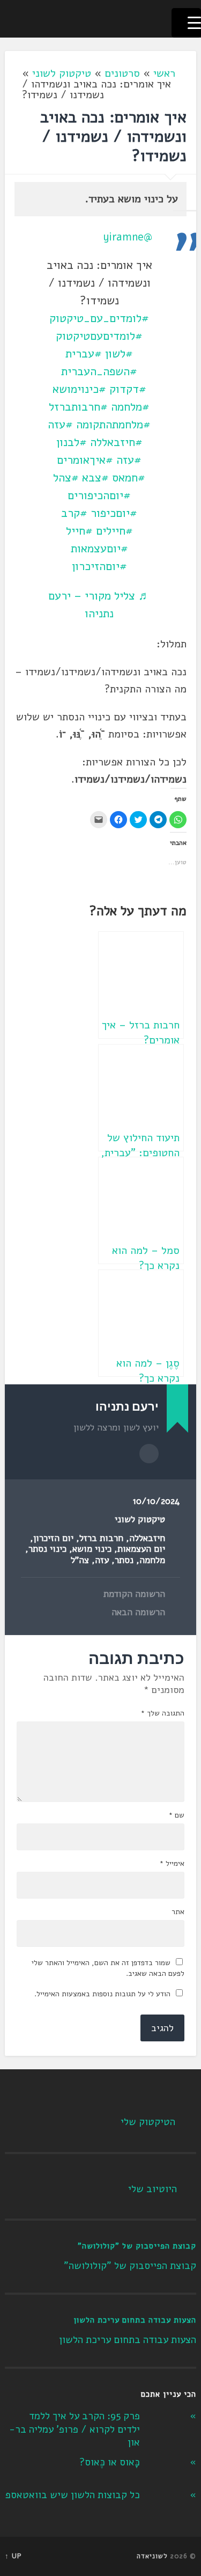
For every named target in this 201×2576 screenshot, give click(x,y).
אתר (178, 1912)
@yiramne (128, 237)
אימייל (172, 1864)
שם (176, 1815)
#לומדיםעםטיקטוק (99, 336)
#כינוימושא (79, 389)
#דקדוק (128, 389)
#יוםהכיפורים (99, 495)
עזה (102, 1560)
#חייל (79, 531)
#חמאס (129, 478)
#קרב (74, 513)
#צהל (66, 478)
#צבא (95, 478)
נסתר (124, 1560)
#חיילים (114, 531)
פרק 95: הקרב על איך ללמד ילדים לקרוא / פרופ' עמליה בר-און (75, 2429)
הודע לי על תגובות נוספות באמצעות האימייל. (102, 1994)
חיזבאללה (147, 1538)
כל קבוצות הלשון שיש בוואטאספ (73, 2495)
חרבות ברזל (101, 1538)
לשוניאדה (152, 2556)
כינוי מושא (92, 1549)
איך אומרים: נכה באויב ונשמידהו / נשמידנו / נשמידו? (113, 137)
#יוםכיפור (114, 513)
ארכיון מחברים (149, 1454)
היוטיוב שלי (152, 2189)
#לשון (119, 354)
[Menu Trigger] (186, 23)
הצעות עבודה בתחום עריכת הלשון (135, 2320)
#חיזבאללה (116, 442)
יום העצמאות (141, 1549)
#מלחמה (130, 407)
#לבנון (72, 442)
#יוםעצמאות (99, 549)
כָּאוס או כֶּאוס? (110, 2462)
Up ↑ (13, 2556)
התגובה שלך (162, 1713)
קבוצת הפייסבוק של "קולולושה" (137, 2246)
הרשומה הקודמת (134, 1594)
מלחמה (152, 1560)
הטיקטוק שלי (148, 2122)
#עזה (60, 425)
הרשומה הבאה (138, 1612)
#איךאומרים (85, 460)
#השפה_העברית (99, 371)
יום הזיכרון (53, 1538)
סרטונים (122, 73)
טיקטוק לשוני (62, 73)
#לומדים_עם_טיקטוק (99, 318)
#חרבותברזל (78, 407)
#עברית (84, 354)
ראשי (164, 73)
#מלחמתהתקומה (113, 425)
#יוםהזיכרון (99, 566)
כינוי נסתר (47, 1549)
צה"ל (80, 1560)
